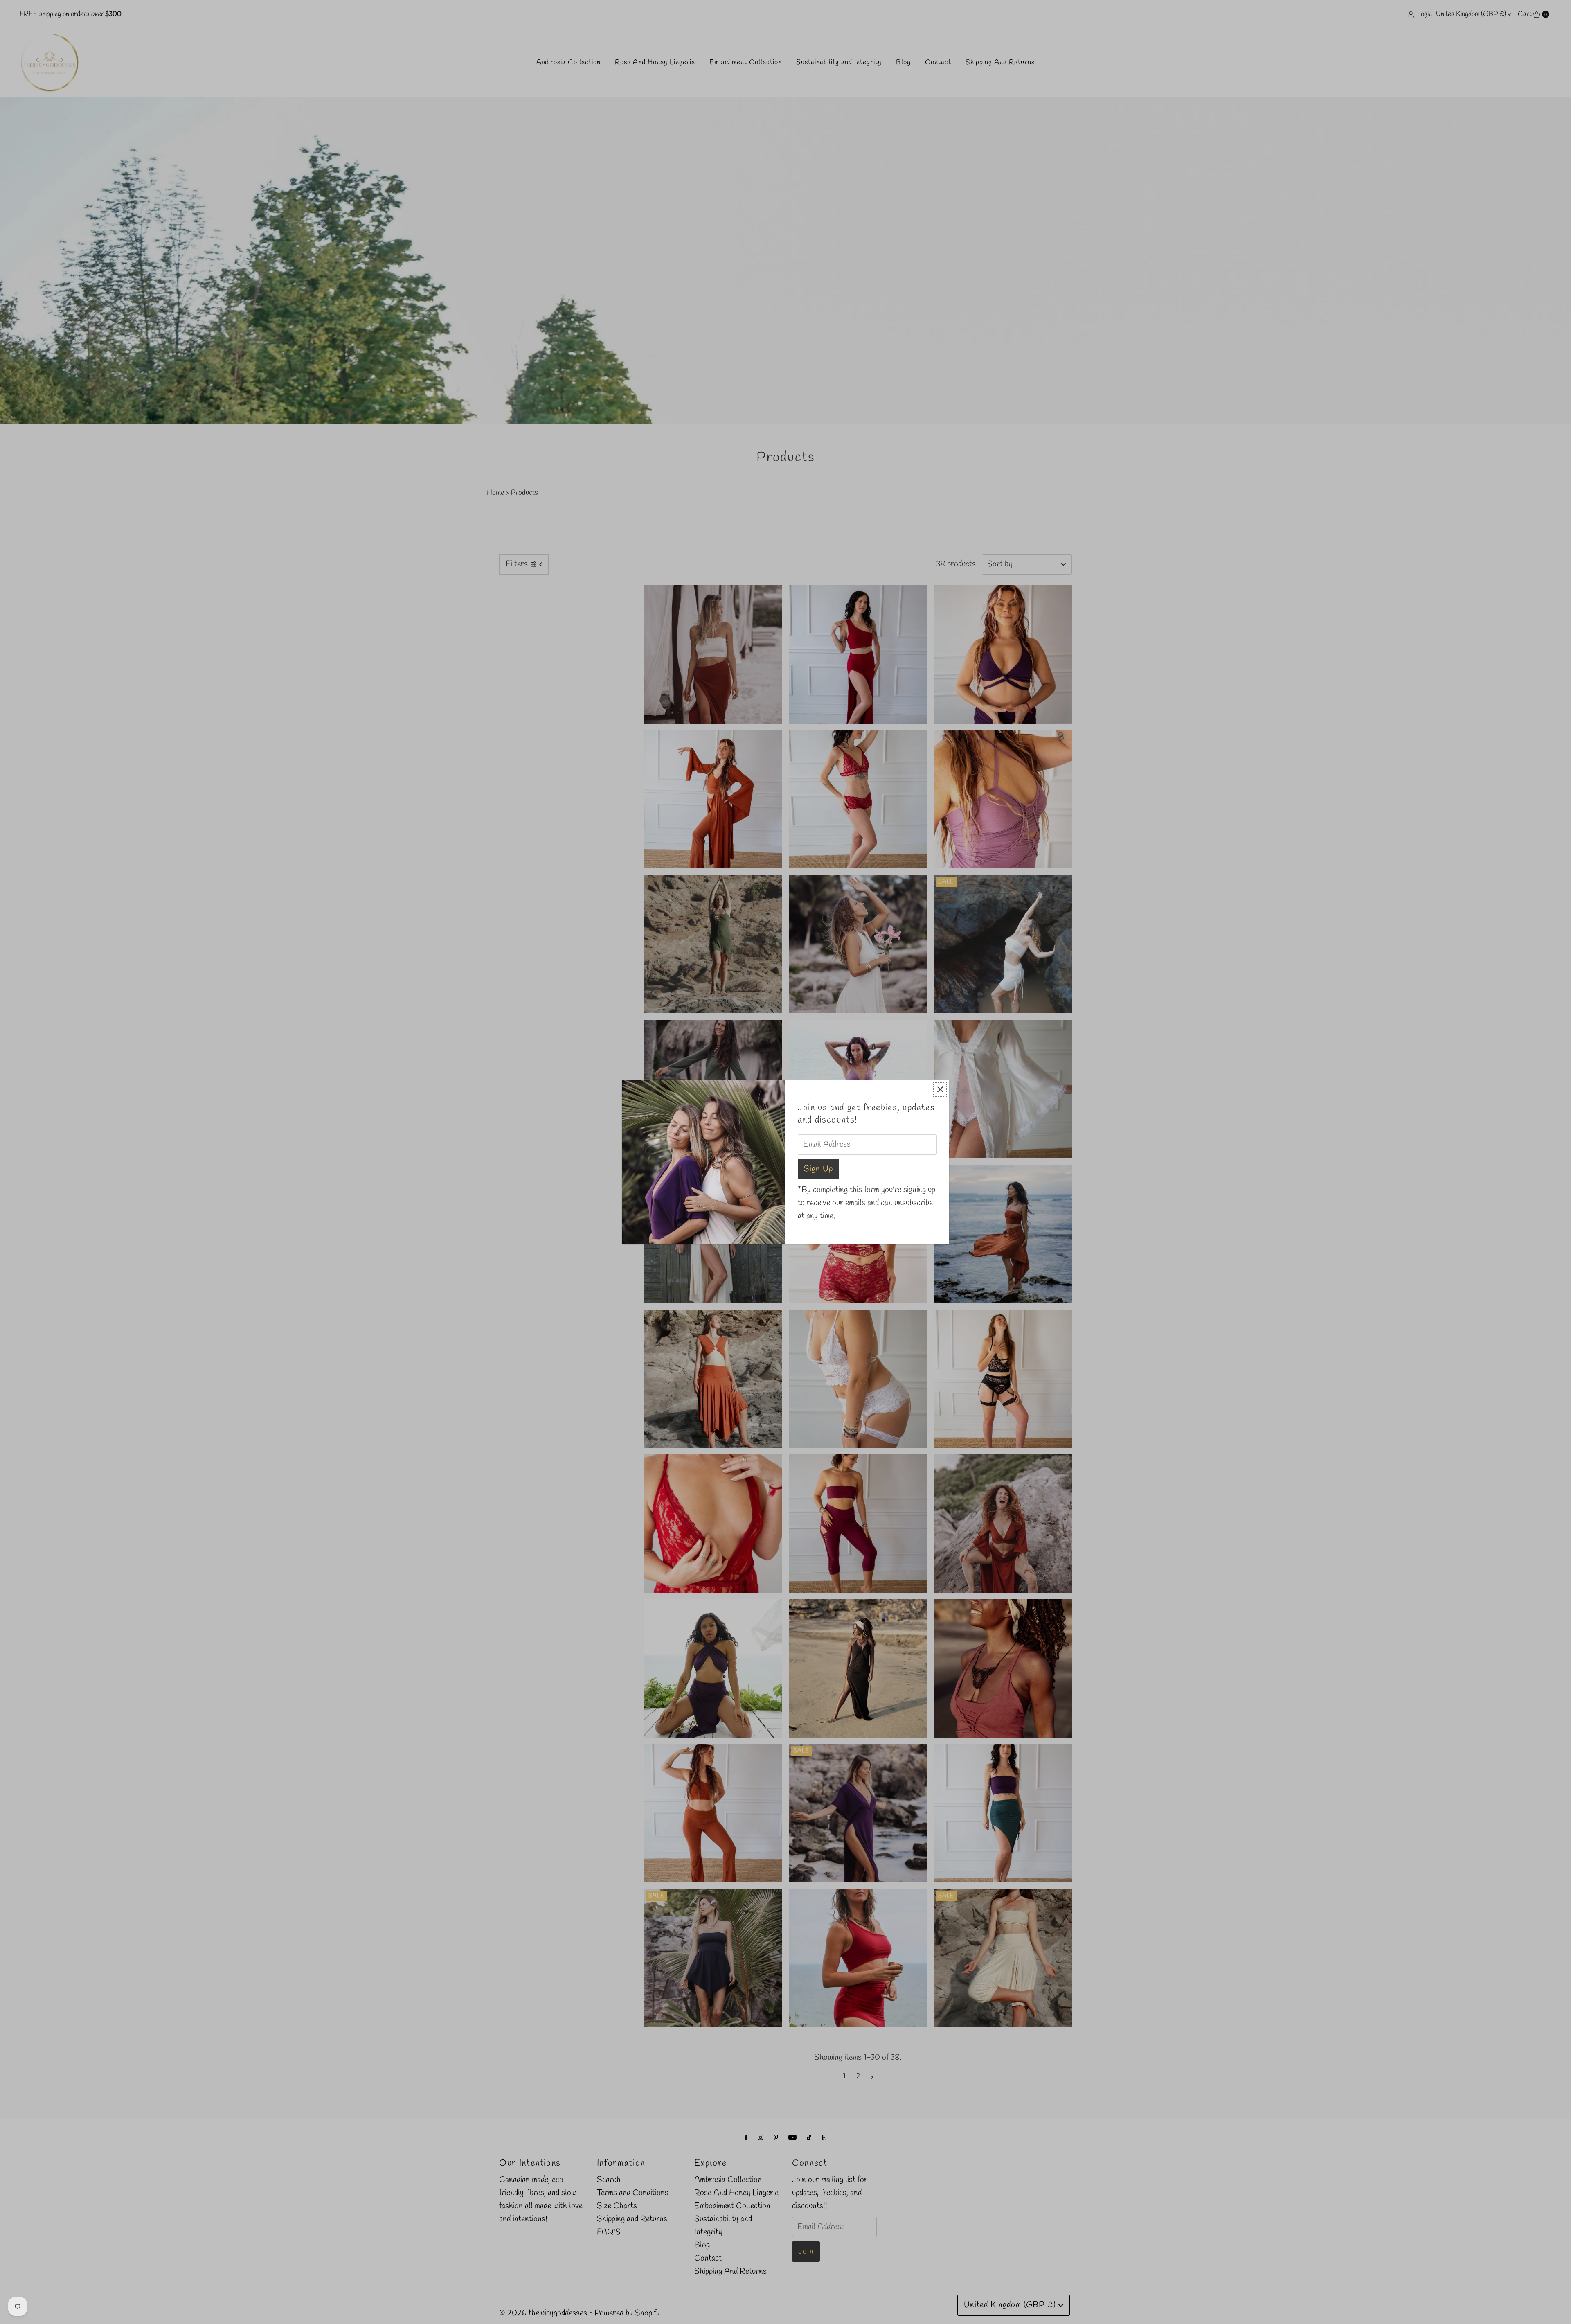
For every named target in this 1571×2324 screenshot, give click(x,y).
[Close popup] (940, 1090)
